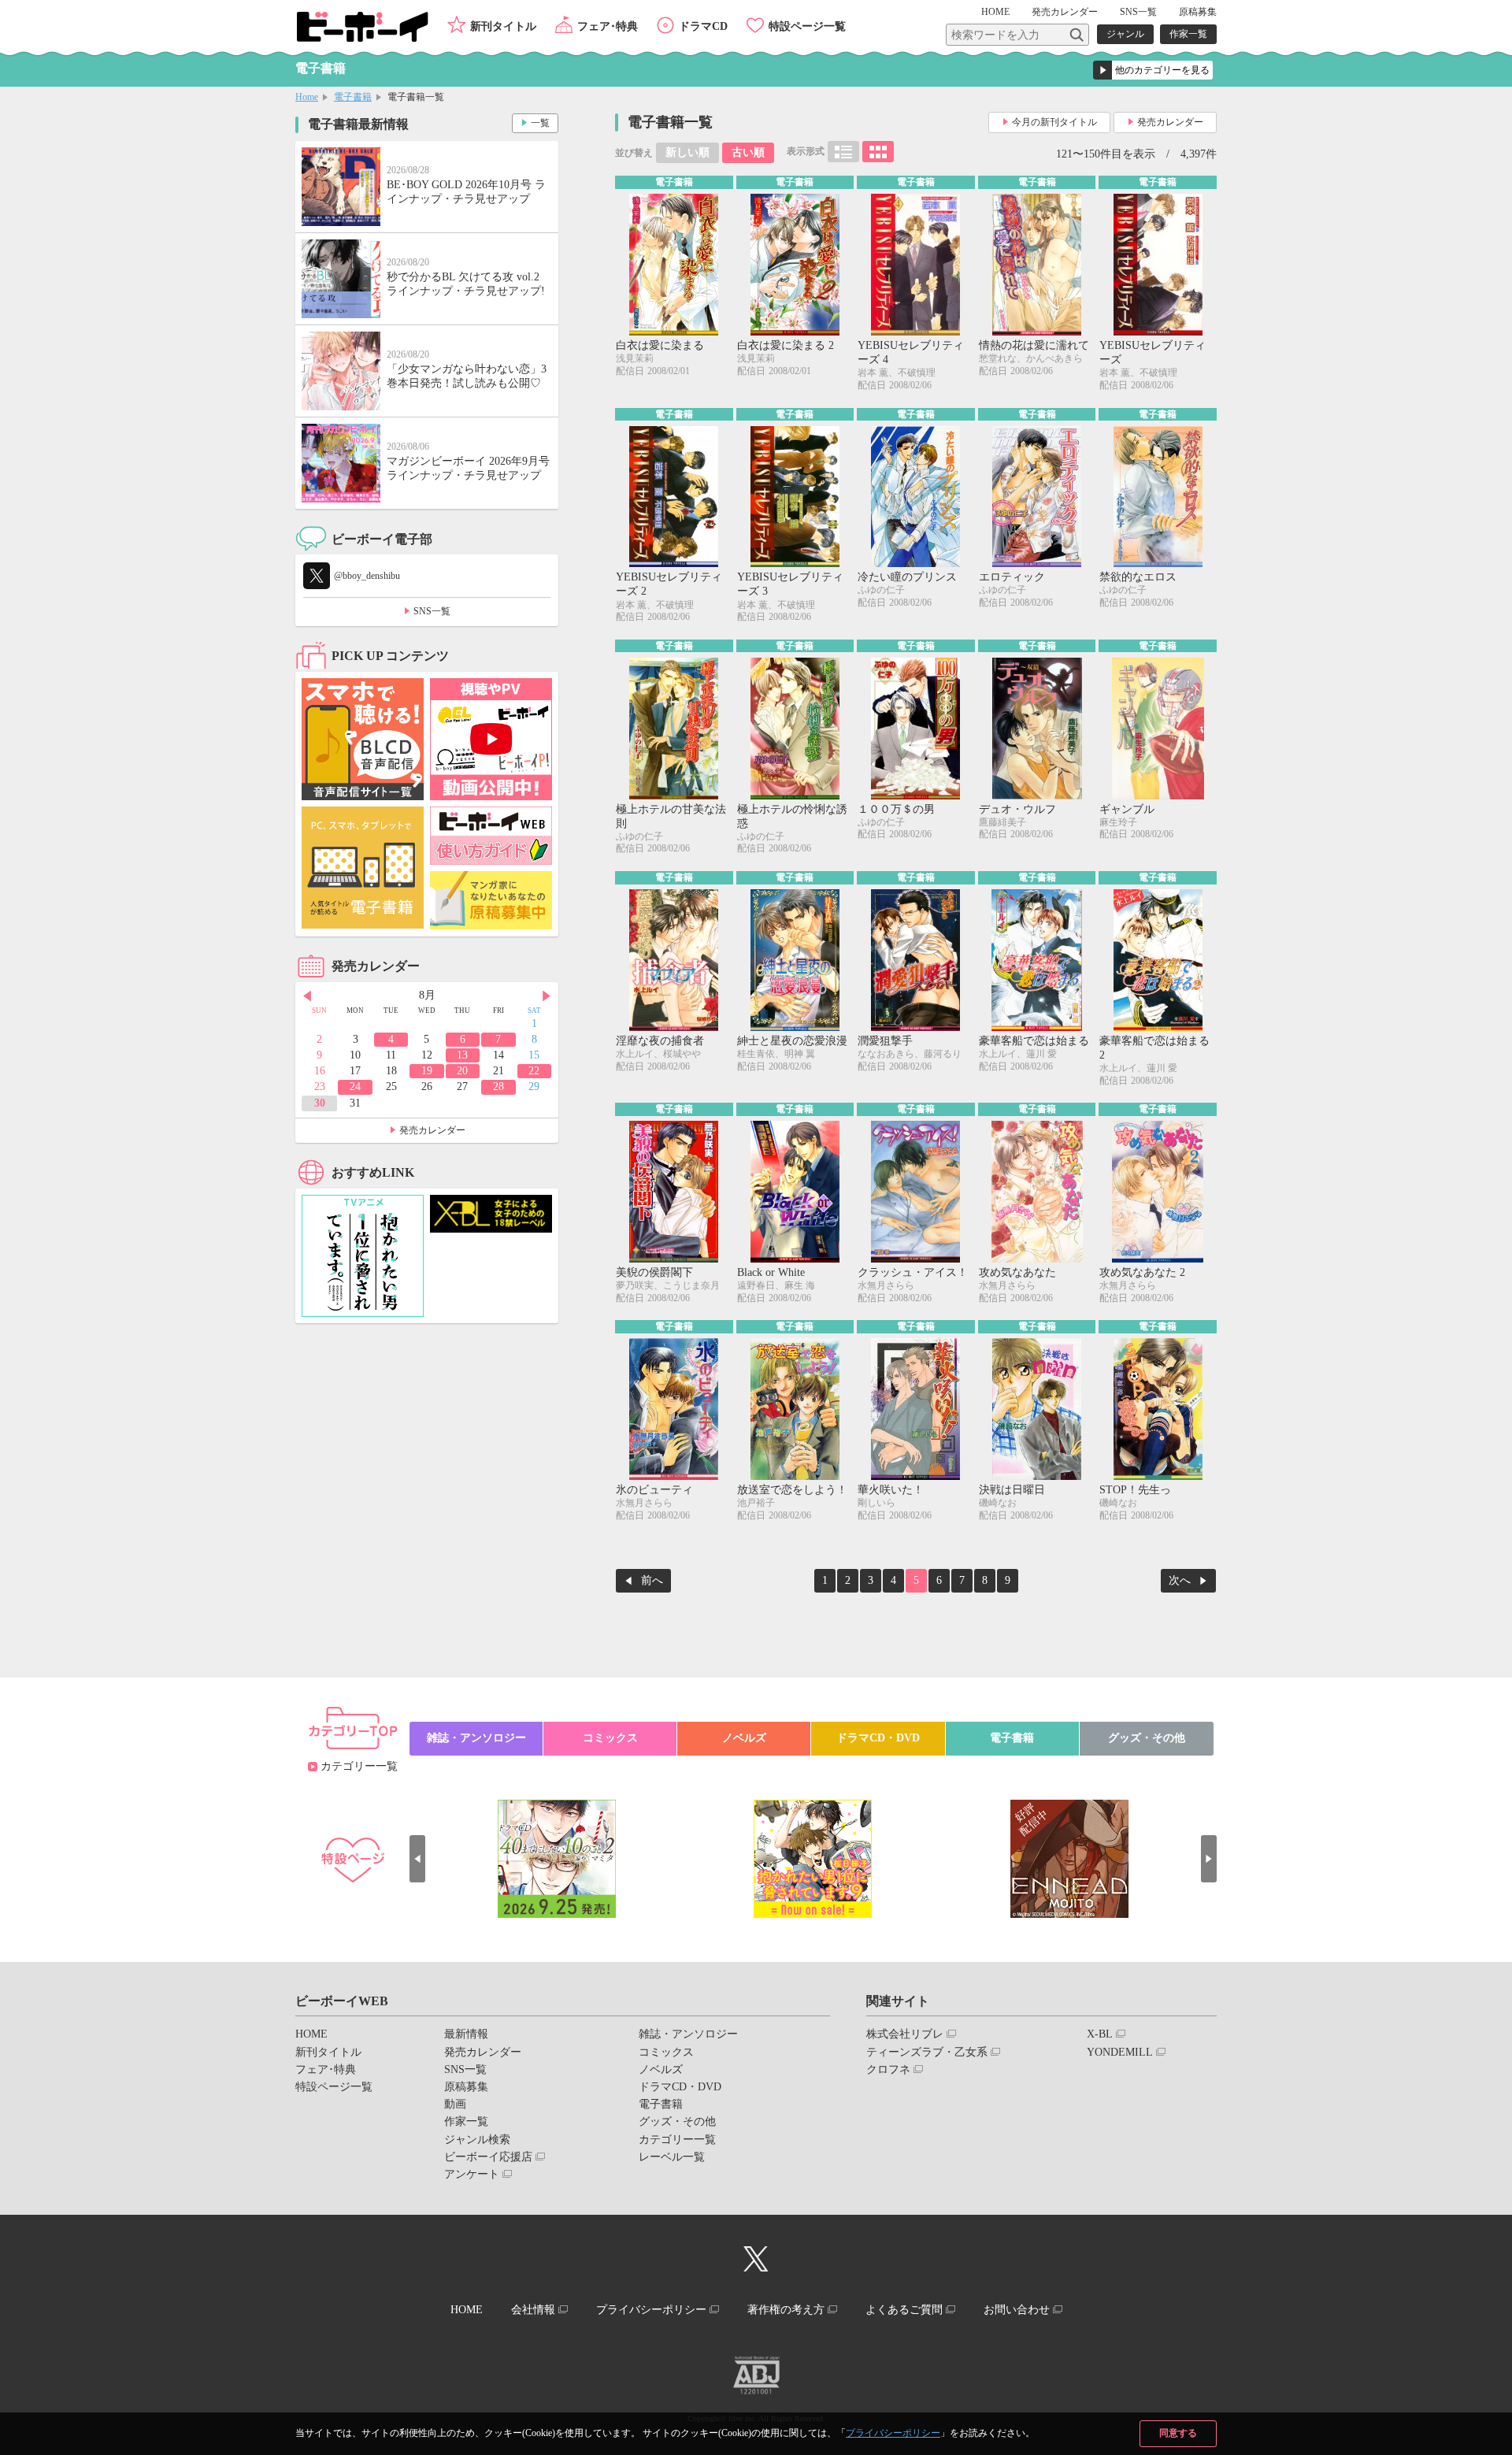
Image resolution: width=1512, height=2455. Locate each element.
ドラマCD (703, 26)
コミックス (610, 1738)
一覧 (540, 123)
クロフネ (888, 2069)
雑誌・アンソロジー (476, 1738)
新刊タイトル (503, 26)
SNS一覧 (1138, 12)
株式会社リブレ (905, 2034)
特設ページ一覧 (807, 26)
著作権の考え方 (786, 2310)
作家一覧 (1188, 34)
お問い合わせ (1017, 2310)
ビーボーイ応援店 (488, 2157)
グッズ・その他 (1147, 1738)
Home (307, 97)
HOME (995, 12)
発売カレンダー (1170, 122)
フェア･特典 (608, 26)
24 (355, 1087)
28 (498, 1087)
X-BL (1100, 2034)
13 (462, 1055)
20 (462, 1071)
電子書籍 (353, 97)
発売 (1065, 12)
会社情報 (533, 2310)
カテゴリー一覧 (359, 1766)
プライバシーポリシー (893, 2433)
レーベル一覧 (672, 2157)
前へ (652, 1580)
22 (534, 1071)
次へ (1180, 1580)
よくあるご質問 (904, 2310)
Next (547, 996)
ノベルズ (744, 1738)
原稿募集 (1198, 12)
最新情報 (466, 2034)
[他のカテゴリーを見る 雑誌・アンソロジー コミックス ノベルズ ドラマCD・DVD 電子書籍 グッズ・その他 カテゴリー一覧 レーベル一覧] (1153, 70)
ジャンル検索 (477, 2140)
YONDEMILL (1120, 2052)
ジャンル (1125, 34)
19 (427, 1071)
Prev (307, 996)
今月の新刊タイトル (1054, 122)
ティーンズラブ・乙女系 (927, 2052)
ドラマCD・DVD (878, 1738)
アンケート (472, 2174)
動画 (455, 2104)
